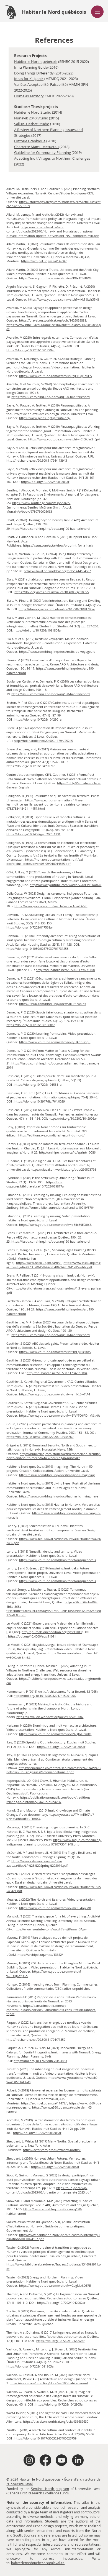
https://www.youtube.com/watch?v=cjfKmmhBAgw (50, 1929)
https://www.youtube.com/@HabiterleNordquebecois (57, 1560)
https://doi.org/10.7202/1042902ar (61, 2303)
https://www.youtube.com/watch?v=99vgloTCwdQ (55, 1734)
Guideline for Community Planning (43, 153)
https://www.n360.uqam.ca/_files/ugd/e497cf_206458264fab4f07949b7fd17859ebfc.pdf (53, 1265)
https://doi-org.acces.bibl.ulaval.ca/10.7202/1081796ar (57, 609)
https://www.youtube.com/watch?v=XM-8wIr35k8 (64, 299)
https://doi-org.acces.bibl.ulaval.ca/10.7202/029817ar (36, 1184)
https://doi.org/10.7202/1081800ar (30, 1025)
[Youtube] (61, 2460)
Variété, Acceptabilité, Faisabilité (40, 84)
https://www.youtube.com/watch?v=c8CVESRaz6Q (65, 885)
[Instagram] (29, 2460)
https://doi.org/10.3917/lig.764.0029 (40, 1101)
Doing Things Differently (34, 73)
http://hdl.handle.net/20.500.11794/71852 (36, 2039)
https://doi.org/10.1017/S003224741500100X (45, 1696)
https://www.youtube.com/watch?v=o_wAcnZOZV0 (51, 906)
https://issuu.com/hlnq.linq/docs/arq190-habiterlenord (51, 397)
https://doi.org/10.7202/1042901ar (38, 719)
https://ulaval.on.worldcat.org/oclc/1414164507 (57, 571)
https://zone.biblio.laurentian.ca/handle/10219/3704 (57, 1207)
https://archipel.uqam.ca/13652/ (40, 1955)
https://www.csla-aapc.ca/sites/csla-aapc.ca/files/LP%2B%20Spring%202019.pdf (37, 1863)
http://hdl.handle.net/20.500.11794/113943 (37, 460)
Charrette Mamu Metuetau (36, 147)
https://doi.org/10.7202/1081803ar (30, 2366)
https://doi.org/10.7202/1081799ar (30, 350)
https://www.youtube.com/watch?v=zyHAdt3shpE (55, 1042)
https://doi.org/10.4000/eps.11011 (32, 1636)
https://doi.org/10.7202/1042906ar (73, 1118)
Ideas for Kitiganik (29, 79)
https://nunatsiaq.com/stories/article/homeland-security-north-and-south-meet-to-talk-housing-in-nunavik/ (54, 1456)
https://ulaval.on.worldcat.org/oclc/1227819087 (50, 1717)
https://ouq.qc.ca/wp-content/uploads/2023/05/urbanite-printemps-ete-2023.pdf (48, 2190)
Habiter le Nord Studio (33, 112)
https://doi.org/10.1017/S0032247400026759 (45, 2438)
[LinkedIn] (78, 2460)
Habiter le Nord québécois (36, 61)
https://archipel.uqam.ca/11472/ (44, 2103)
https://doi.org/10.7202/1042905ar (60, 2404)
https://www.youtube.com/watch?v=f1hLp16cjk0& (55, 1352)
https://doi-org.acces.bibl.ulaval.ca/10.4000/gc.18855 (52, 592)
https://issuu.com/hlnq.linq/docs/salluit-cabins (52, 1004)
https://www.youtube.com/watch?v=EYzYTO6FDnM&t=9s (60, 1415)
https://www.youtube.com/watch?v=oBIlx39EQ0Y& (55, 1225)
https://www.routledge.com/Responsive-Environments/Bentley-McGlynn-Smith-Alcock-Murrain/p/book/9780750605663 (40, 507)
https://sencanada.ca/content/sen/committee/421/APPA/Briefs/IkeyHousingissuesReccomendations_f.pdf (53, 1770)
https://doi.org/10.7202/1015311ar (38, 1084)
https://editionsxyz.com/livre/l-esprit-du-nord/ (51, 1135)
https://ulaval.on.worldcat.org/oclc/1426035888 (53, 320)
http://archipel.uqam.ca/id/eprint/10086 (67, 1152)
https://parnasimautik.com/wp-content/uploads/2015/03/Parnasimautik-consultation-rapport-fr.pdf (51, 2010)
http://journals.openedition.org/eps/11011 (52, 1632)
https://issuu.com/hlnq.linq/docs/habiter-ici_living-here (59, 1496)
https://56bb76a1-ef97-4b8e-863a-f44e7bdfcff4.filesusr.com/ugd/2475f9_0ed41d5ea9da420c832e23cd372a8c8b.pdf (54, 1608)
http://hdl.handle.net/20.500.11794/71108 (65, 970)
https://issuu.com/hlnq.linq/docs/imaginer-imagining (57, 1475)
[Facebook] (45, 2460)
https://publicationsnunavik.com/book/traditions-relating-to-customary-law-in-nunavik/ (49, 1799)
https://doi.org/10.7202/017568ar (30, 927)
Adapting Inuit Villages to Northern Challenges (52, 158)
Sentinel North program (50, 2489)
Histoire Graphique (30, 141)
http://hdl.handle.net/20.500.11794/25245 (43, 741)
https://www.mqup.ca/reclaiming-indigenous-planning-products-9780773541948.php (54, 1842)
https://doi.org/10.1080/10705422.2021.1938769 (40, 1437)
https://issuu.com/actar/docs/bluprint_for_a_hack (58, 545)
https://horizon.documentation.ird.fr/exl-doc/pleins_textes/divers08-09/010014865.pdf (45, 862)
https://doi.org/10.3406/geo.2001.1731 (33, 834)
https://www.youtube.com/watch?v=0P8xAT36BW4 (55, 278)
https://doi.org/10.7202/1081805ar (61, 1747)
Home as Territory (29, 96)
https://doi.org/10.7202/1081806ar (37, 2133)
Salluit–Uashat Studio (32, 124)
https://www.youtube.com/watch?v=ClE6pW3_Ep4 (64, 439)
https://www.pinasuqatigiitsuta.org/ (45, 418)
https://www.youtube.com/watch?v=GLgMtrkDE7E (55, 2285)
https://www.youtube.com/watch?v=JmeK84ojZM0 (55, 1908)
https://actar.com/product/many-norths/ (52, 2150)
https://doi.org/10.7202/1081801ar (45, 482)
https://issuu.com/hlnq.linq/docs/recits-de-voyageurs (57, 652)
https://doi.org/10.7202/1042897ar (30, 766)
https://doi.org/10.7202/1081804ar (38, 630)
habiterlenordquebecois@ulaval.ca (38, 2563)
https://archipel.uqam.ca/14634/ (44, 261)
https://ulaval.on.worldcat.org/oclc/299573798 (63, 1169)
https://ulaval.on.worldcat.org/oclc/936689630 (56, 2421)
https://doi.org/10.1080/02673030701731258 (37, 949)
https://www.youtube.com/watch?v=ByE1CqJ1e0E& (56, 376)
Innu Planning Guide (31, 67)
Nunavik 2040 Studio (31, 118)
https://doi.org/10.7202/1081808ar (55, 2167)
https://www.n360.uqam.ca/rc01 (39, 1263)
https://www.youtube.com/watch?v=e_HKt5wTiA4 (55, 1394)
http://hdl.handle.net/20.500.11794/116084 (57, 1373)
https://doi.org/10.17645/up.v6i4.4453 (40, 2061)
